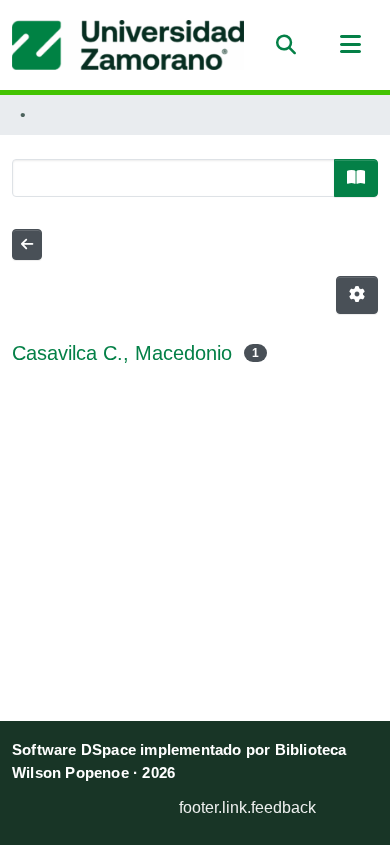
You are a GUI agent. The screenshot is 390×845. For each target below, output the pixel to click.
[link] (101, 802)
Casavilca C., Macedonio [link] (122, 353)
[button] (128, 45)
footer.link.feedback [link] (247, 807)
